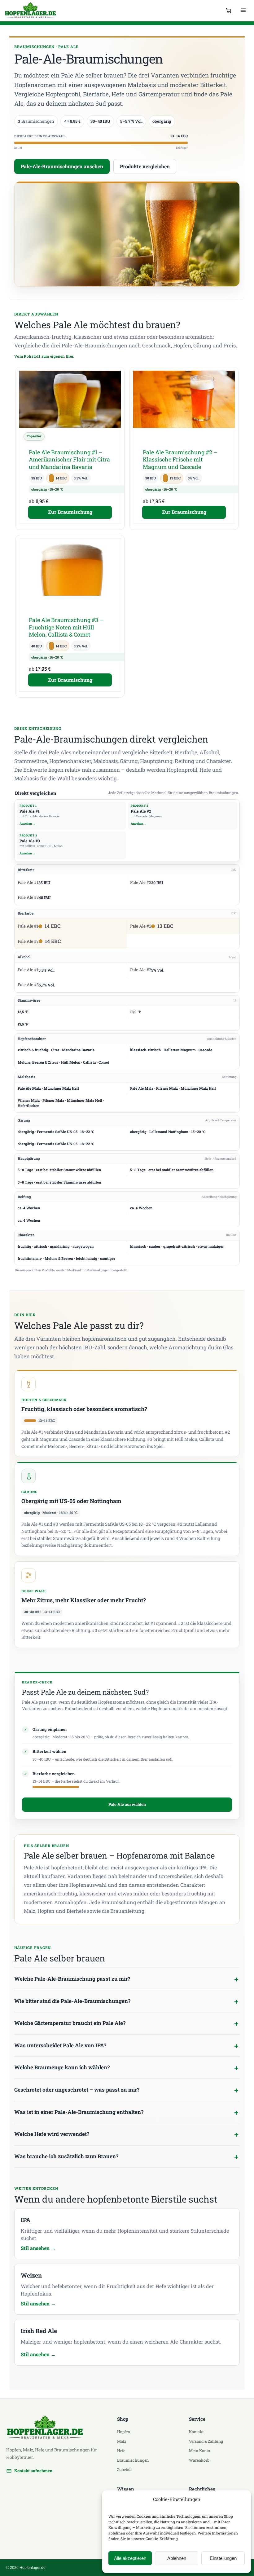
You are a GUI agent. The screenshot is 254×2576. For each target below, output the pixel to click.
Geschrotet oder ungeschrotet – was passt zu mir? (77, 2090)
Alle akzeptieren (130, 2558)
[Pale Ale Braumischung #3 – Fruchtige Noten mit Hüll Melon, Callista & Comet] (70, 575)
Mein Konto (199, 2450)
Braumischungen (133, 2460)
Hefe (121, 2450)
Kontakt (196, 2432)
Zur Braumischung (70, 512)
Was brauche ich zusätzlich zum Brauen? (66, 2156)
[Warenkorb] (229, 11)
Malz (122, 2441)
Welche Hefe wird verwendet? (52, 2134)
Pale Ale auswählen (127, 1804)
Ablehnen (177, 2558)
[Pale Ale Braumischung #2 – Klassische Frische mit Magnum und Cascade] (184, 407)
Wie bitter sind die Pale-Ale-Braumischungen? (72, 2001)
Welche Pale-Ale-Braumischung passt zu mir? (72, 1979)
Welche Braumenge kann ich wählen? (62, 2067)
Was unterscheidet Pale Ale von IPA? (60, 2045)
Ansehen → (28, 824)
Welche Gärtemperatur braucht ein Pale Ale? (70, 2023)
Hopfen (124, 2432)
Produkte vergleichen (145, 166)
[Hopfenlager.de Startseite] (31, 11)
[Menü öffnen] (243, 11)
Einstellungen (223, 2558)
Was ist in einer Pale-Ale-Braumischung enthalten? (79, 2112)
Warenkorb (199, 2460)
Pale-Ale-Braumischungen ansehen (62, 166)
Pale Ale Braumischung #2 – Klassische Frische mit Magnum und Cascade (180, 459)
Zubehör (125, 2469)
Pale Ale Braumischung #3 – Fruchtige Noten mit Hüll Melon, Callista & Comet (66, 627)
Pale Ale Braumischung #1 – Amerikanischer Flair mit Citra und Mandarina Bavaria (69, 459)
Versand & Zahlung (206, 2441)
